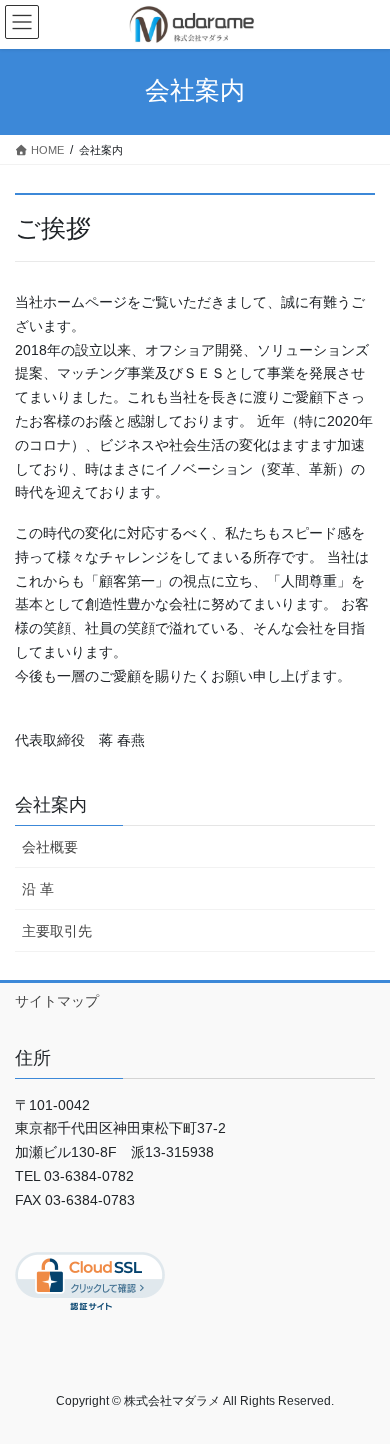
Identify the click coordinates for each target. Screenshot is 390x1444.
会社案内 (51, 805)
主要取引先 (57, 931)
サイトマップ (57, 1001)
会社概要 (50, 847)
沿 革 (38, 889)
